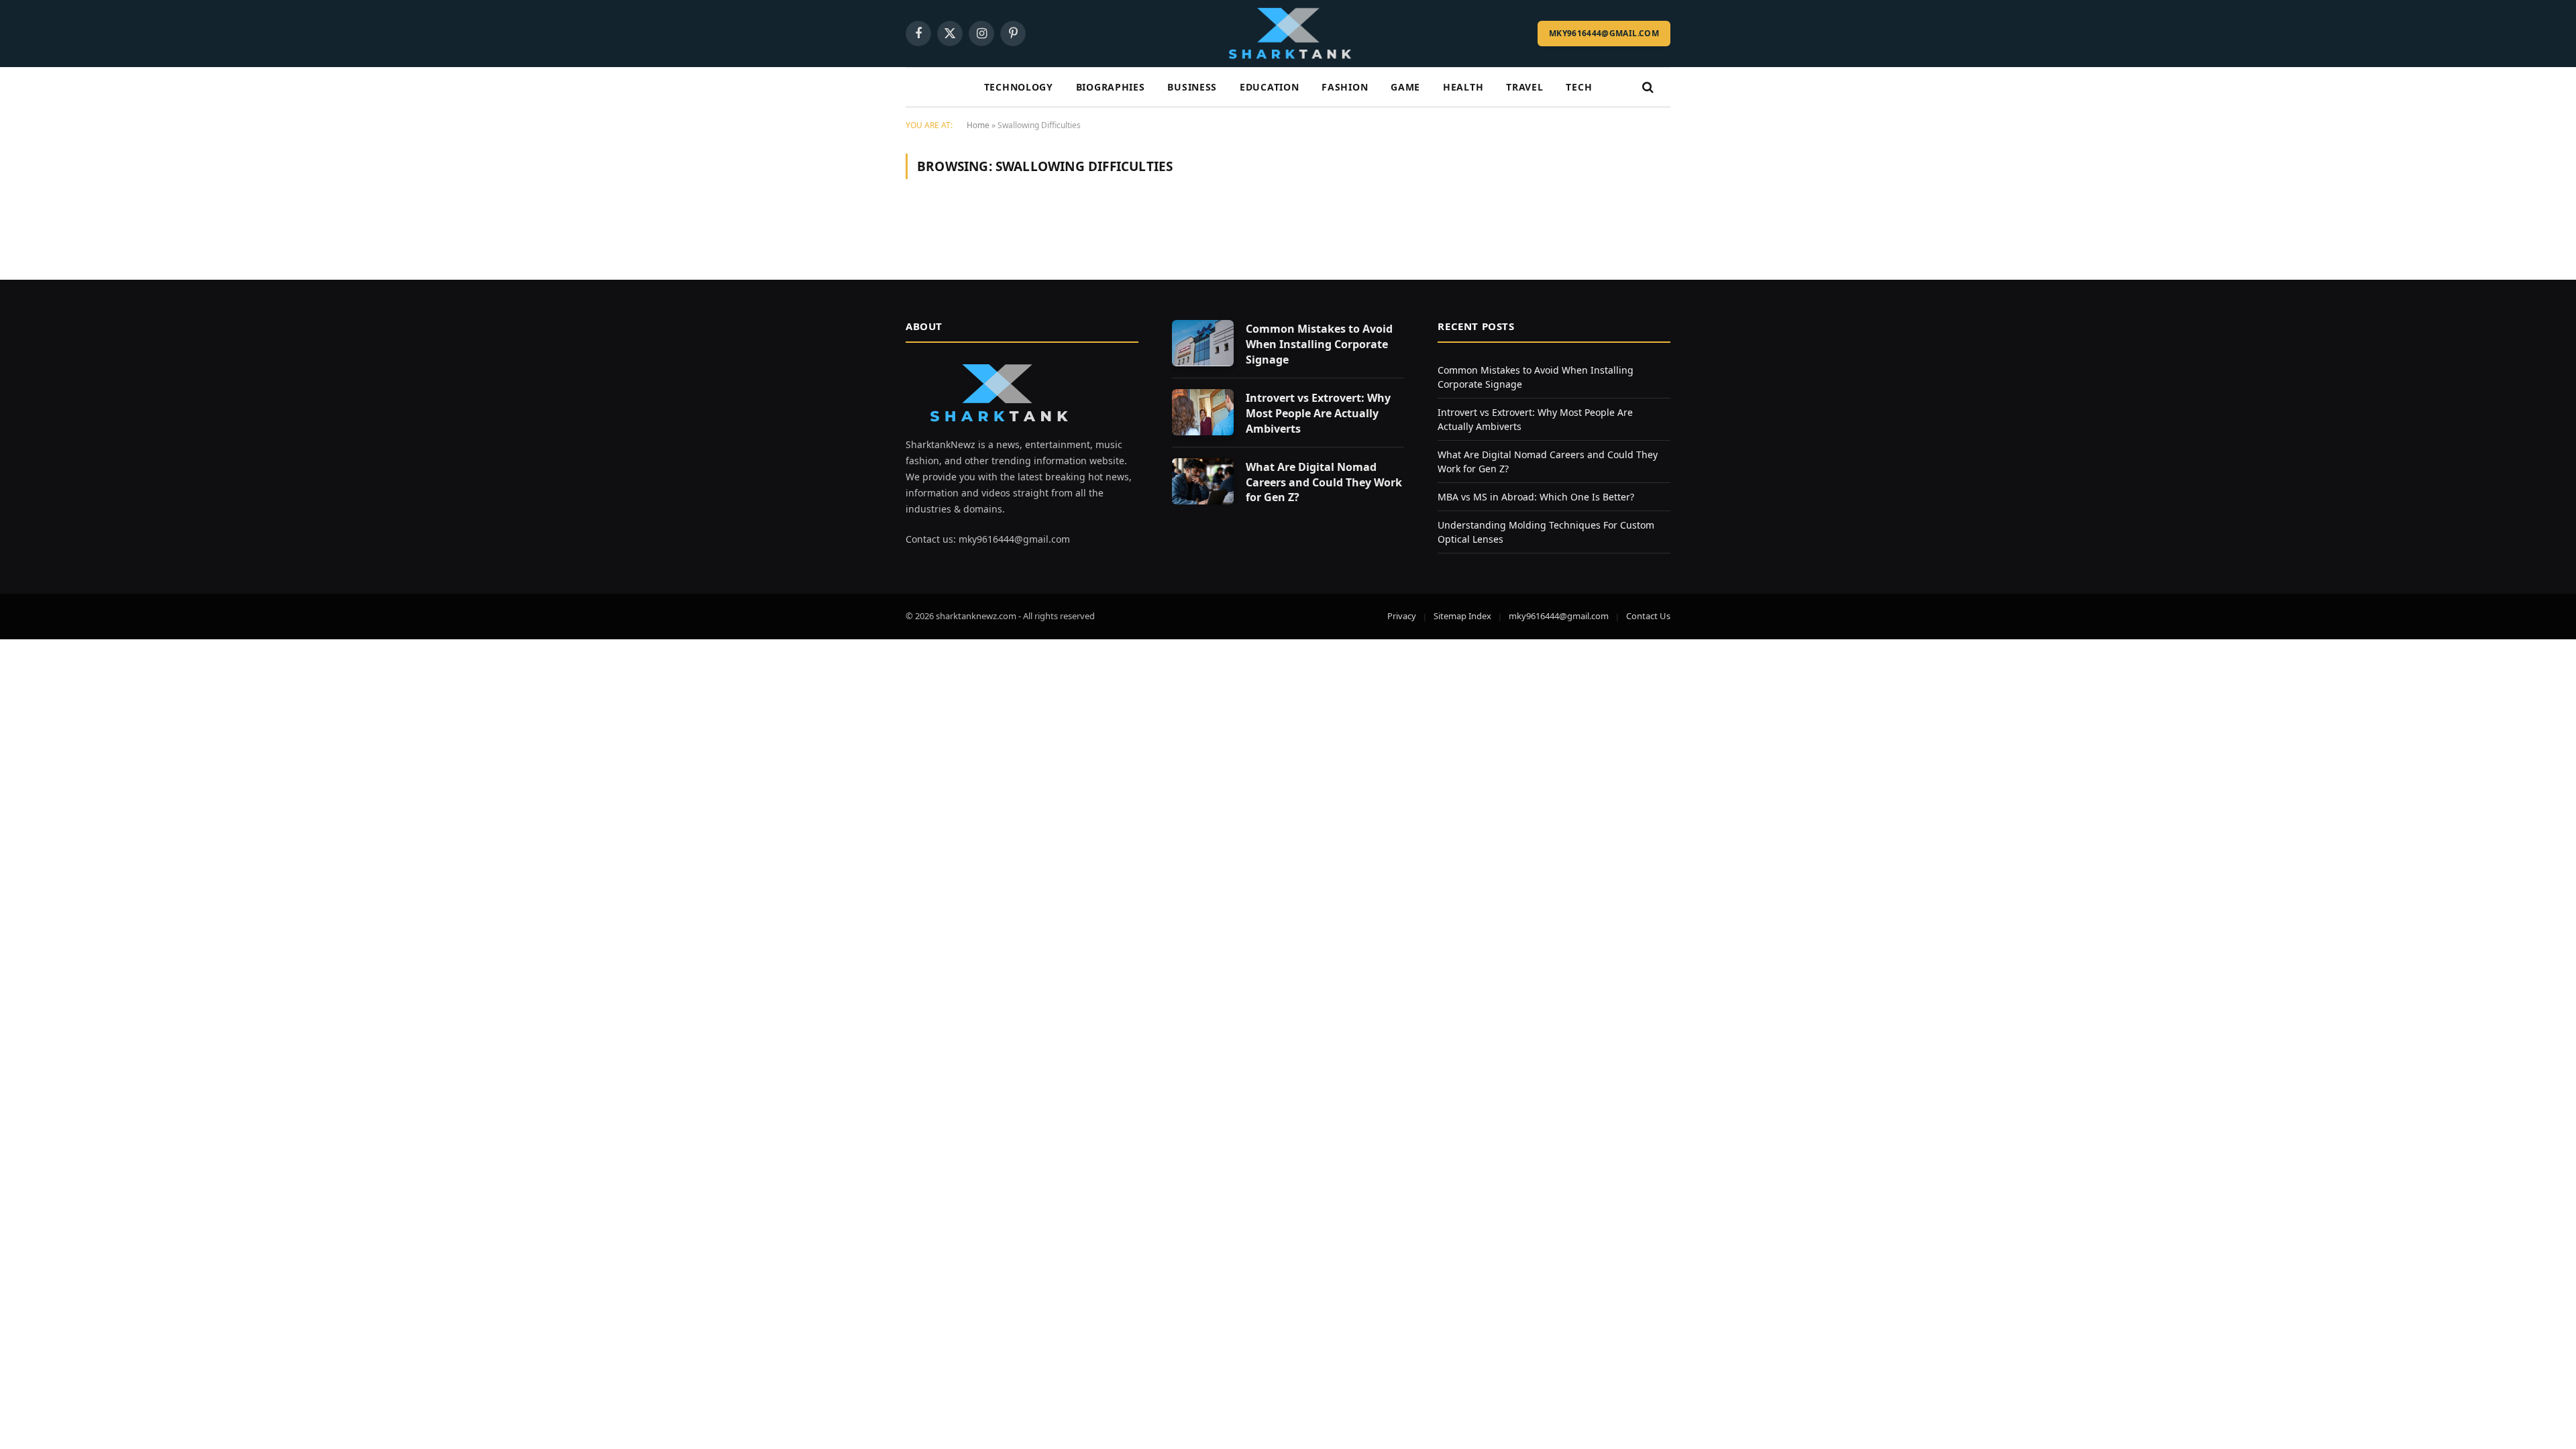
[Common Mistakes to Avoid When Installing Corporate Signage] (1203, 343)
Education (1269, 87)
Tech (1579, 87)
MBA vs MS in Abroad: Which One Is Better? (1536, 497)
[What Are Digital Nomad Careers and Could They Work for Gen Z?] (1203, 481)
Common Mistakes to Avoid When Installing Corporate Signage (1319, 344)
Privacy (1402, 616)
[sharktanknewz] (1288, 34)
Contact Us (1648, 616)
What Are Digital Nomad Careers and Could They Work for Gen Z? (1324, 482)
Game (1405, 87)
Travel (1524, 87)
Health (1463, 87)
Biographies (1111, 87)
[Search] (1647, 88)
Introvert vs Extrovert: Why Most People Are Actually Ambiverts (1318, 413)
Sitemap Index (1462, 616)
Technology (1019, 87)
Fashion (1345, 87)
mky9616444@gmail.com (1604, 33)
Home (978, 125)
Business (1192, 87)
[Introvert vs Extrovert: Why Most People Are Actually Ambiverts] (1203, 412)
